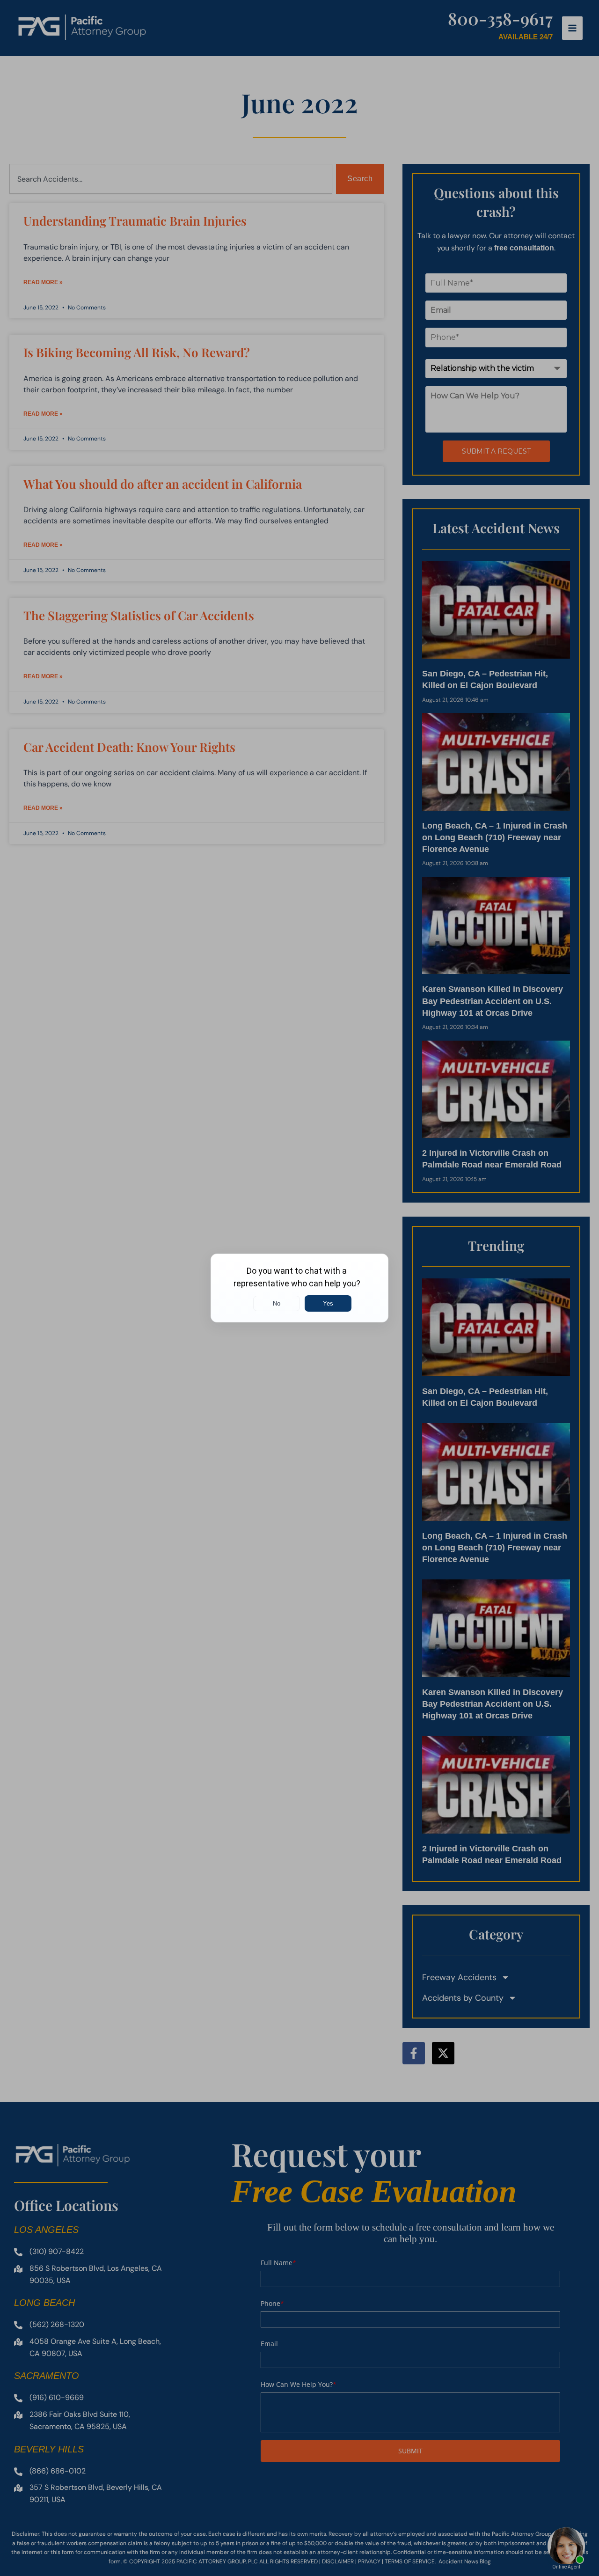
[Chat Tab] (299, 1288)
